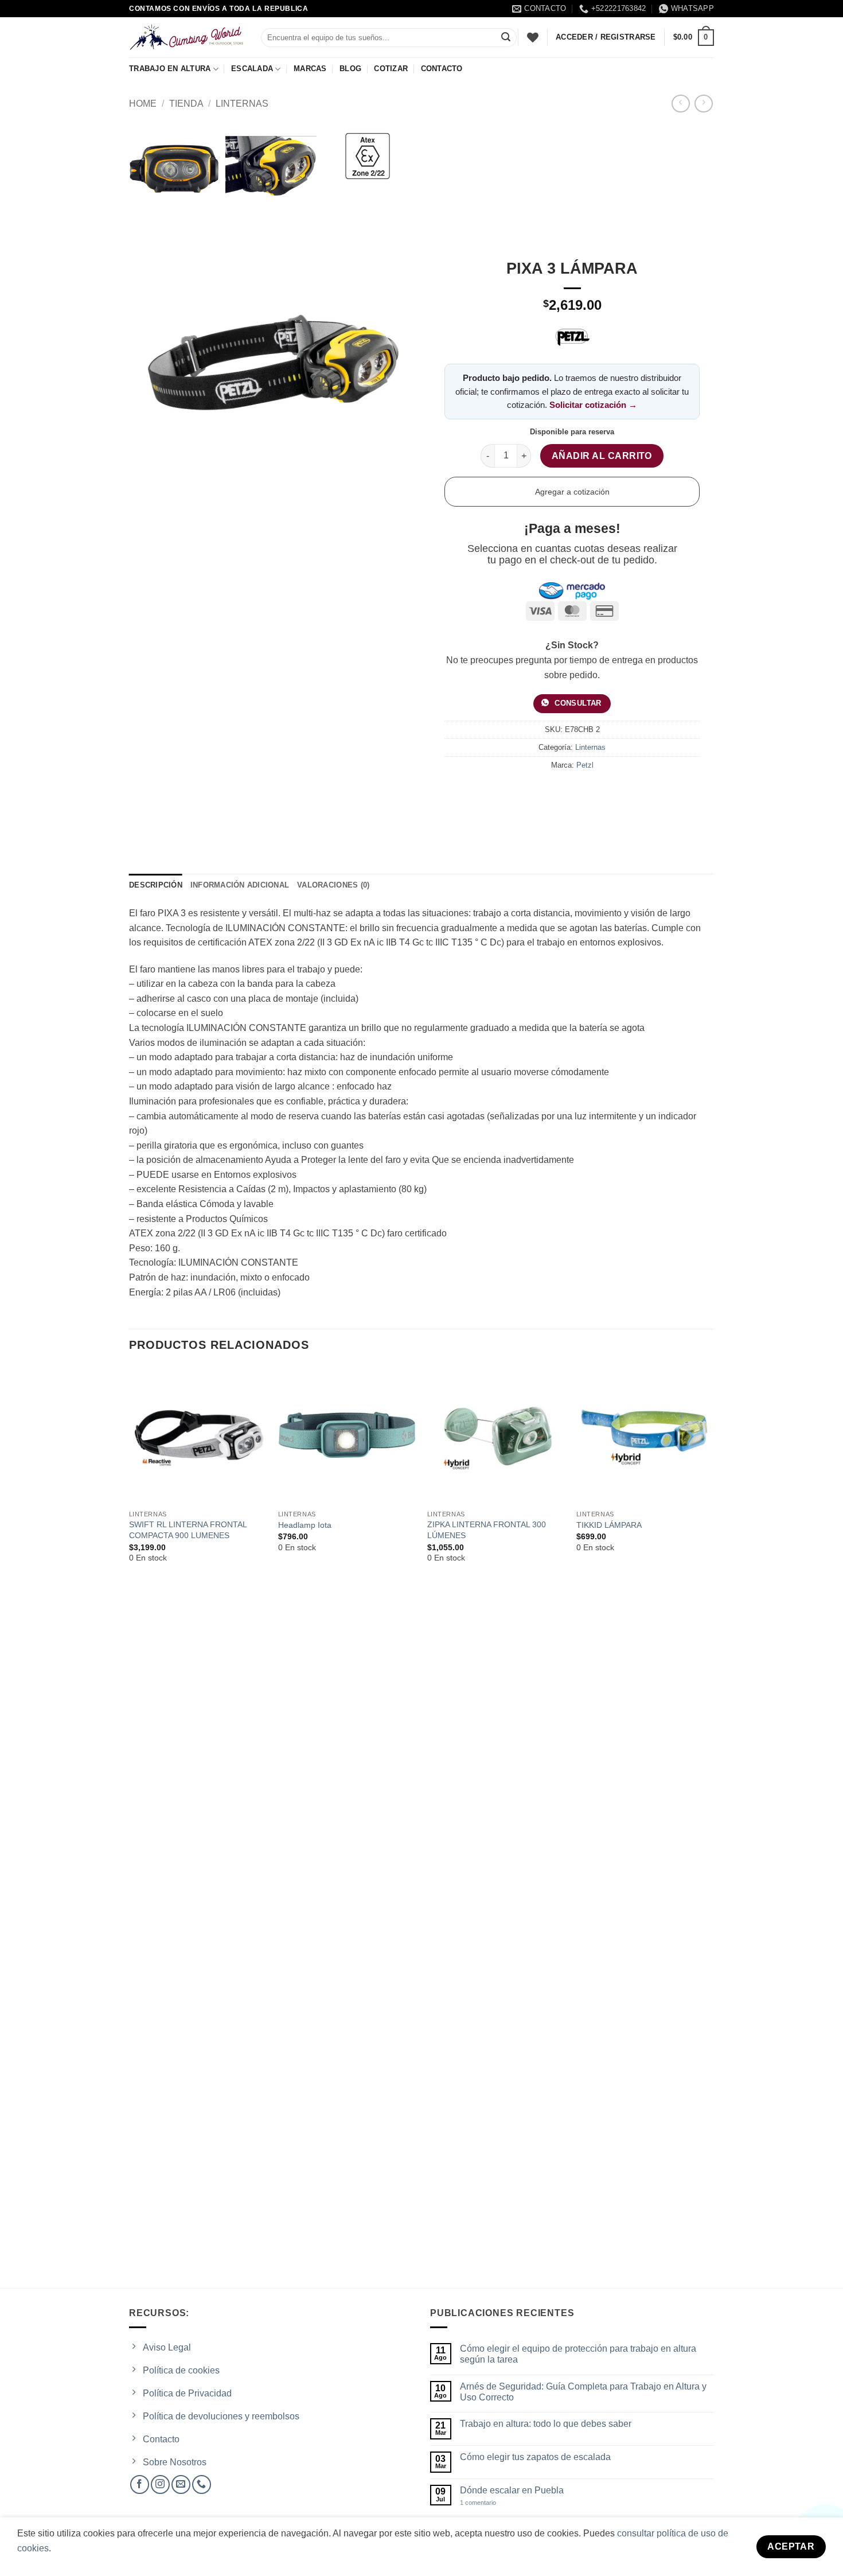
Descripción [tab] (156, 885)
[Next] (713, 1826)
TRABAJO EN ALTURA (170, 69)
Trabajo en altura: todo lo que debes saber (546, 2424)
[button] (694, 38)
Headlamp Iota (305, 1525)
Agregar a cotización (572, 492)
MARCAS (310, 69)
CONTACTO (442, 69)
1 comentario (488, 2503)
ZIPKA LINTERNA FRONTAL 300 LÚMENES (487, 1530)
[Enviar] (506, 38)
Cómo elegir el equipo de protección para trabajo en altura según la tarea (578, 2354)
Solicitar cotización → (593, 405)
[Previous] (130, 1826)
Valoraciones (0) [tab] (333, 885)
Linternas (242, 104)
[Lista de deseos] (533, 37)
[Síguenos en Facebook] (140, 2484)
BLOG (350, 69)
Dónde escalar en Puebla (512, 2490)
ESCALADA (252, 69)
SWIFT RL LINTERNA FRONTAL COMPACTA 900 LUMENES (188, 1530)
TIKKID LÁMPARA (609, 1525)
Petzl (585, 765)
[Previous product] (703, 104)
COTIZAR (391, 69)
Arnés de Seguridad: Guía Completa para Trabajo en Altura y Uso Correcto (583, 2392)
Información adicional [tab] (240, 885)
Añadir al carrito (602, 456)
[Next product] (680, 104)
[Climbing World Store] (186, 37)
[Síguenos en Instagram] (160, 2484)
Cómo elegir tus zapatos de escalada (535, 2457)
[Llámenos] (202, 2484)
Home (143, 104)
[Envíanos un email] (181, 2484)
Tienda (186, 104)
